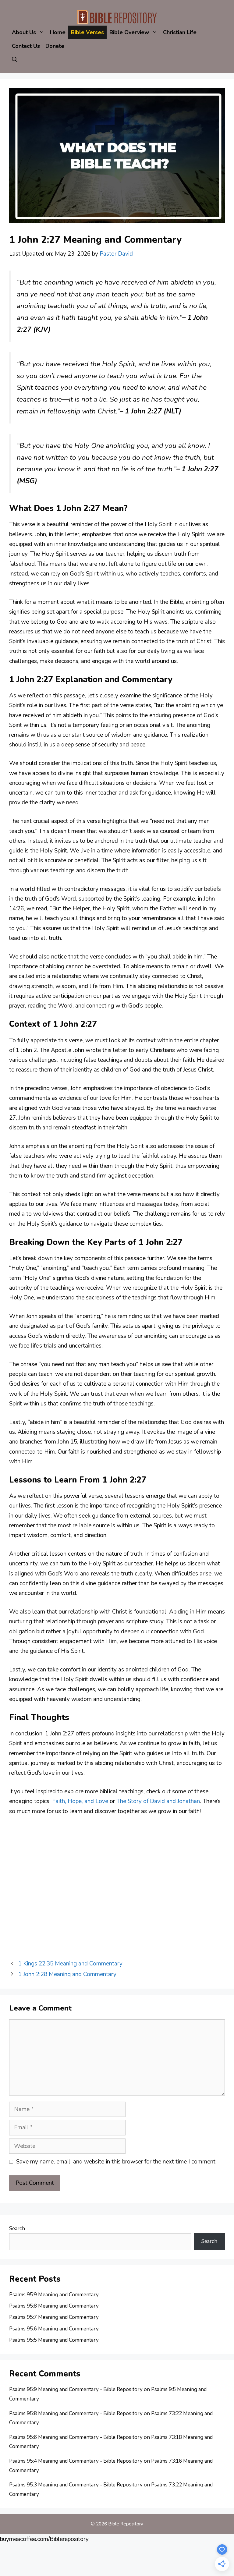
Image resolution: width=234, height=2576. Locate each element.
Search (17, 2229)
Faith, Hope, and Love (79, 1801)
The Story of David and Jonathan (158, 1801)
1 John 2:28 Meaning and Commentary (67, 1974)
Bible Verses (87, 32)
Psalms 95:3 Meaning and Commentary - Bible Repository (76, 2485)
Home (58, 32)
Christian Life (180, 32)
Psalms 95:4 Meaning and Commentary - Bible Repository (76, 2461)
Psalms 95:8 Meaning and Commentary (54, 2306)
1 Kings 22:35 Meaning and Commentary (70, 1964)
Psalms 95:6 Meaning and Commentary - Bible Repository (76, 2437)
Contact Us (26, 46)
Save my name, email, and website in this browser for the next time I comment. (116, 2162)
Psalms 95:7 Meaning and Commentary (54, 2317)
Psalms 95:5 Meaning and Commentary (54, 2340)
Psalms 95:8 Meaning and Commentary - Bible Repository (76, 2413)
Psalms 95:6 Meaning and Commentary (54, 2329)
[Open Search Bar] (15, 60)
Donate (55, 46)
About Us (24, 32)
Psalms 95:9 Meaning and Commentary (54, 2295)
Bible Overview (129, 32)
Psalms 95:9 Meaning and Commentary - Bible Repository (76, 2389)
